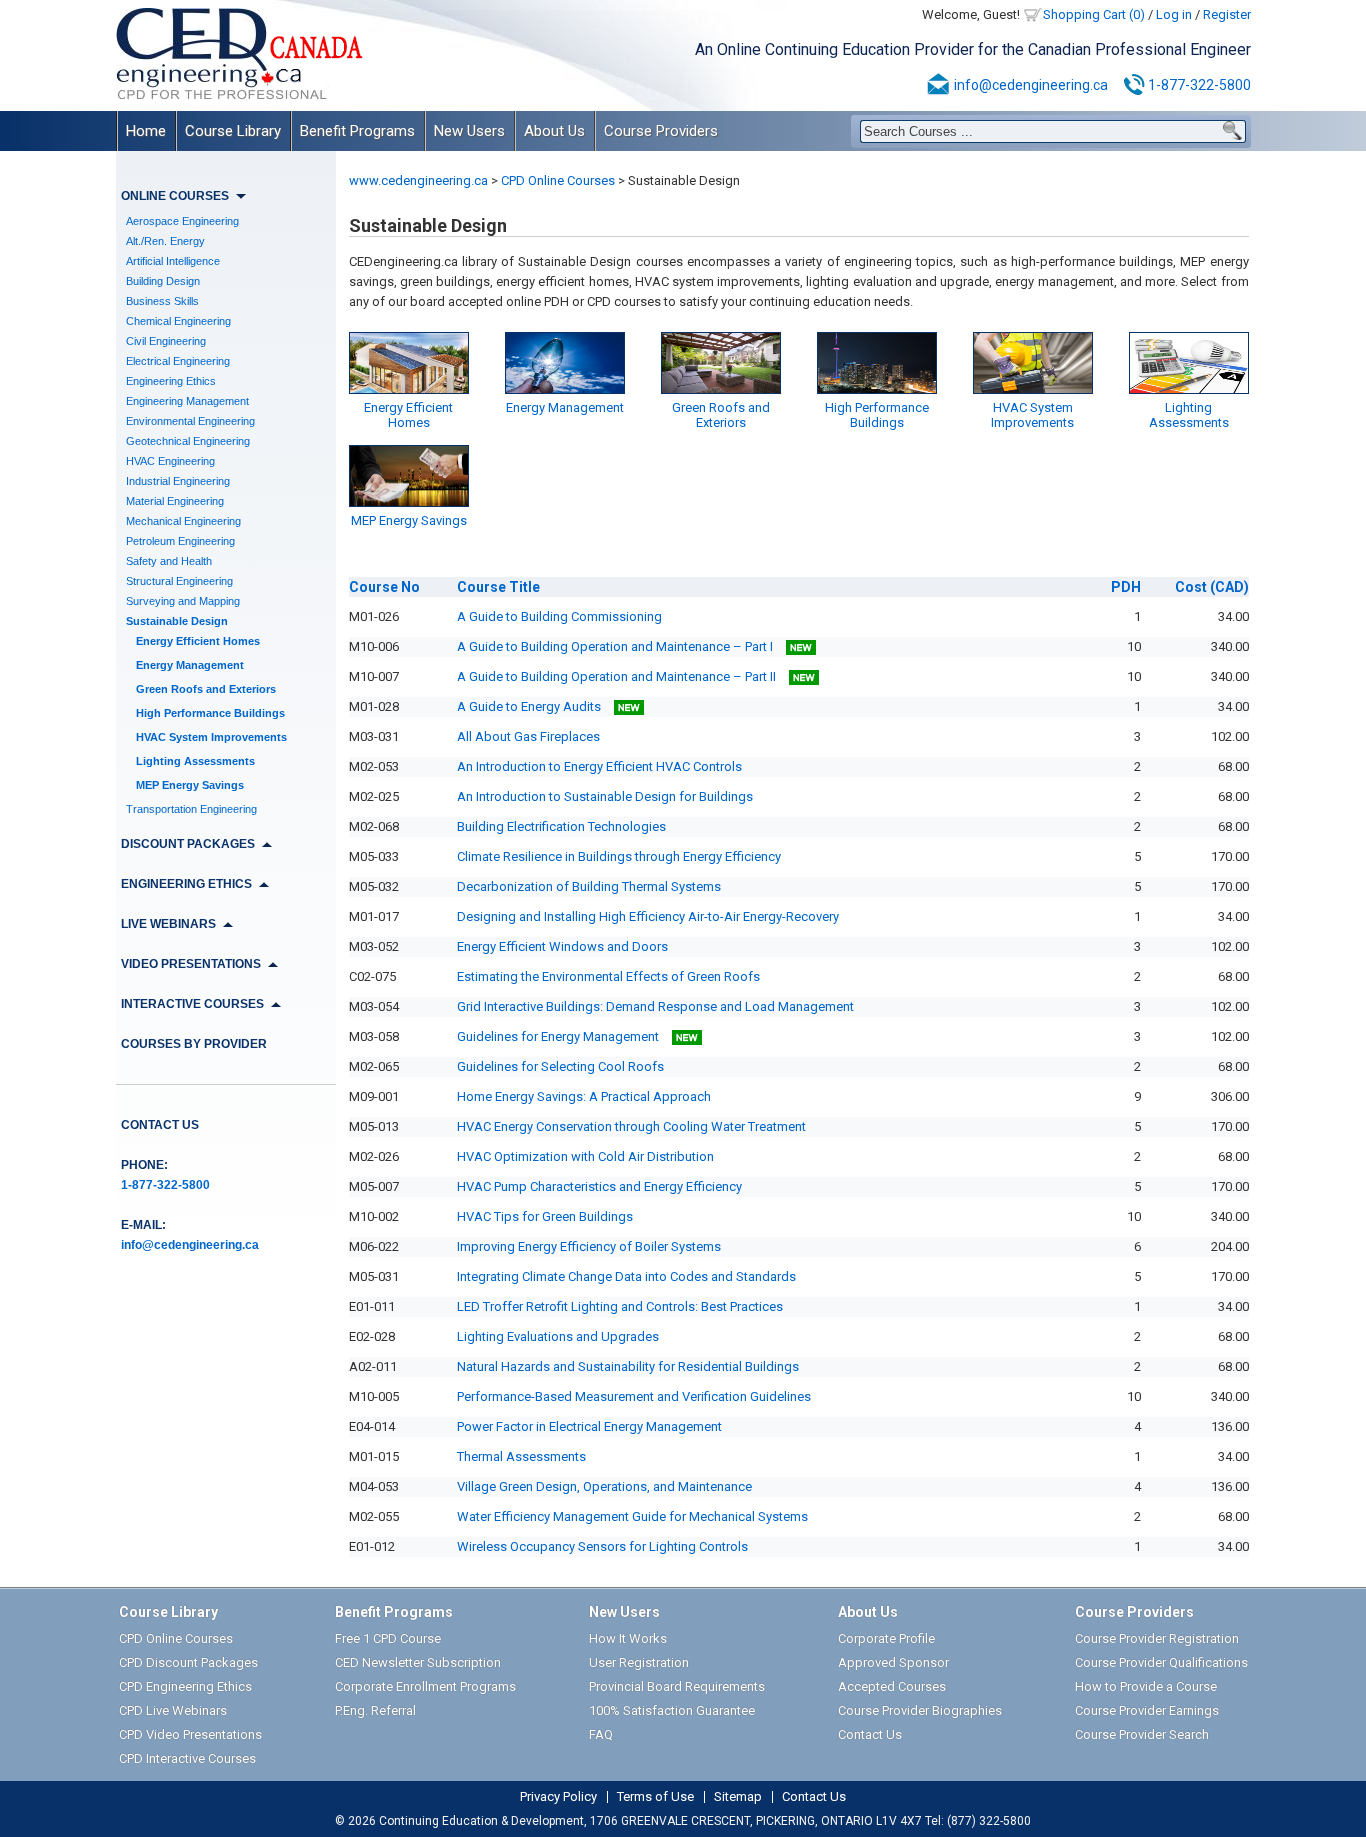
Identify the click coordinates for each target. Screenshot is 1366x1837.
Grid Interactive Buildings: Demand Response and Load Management (655, 1006)
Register (1227, 14)
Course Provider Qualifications (1161, 1662)
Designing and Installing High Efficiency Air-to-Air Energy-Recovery (648, 916)
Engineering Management (187, 401)
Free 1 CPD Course (388, 1638)
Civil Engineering (166, 341)
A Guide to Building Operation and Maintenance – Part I (616, 646)
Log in (1174, 14)
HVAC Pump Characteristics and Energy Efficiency (599, 1186)
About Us (554, 131)
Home (146, 131)
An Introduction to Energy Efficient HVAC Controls (599, 766)
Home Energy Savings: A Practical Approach (584, 1096)
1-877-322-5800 (1199, 85)
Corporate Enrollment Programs (425, 1686)
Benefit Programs (357, 131)
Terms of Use (655, 1797)
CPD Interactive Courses (187, 1758)
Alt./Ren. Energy (165, 241)
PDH (1126, 587)
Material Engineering (175, 501)
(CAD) (1212, 587)
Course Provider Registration (1157, 1638)
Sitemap (738, 1797)
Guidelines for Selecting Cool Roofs (560, 1066)
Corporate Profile (886, 1638)
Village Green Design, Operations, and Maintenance (604, 1486)
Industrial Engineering (178, 481)
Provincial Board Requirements (677, 1686)
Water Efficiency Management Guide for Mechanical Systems (632, 1516)
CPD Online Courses (558, 180)
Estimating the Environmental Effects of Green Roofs (608, 976)
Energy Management (190, 665)
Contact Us (160, 1125)
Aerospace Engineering (182, 221)
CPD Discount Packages (188, 1662)
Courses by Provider (194, 1044)
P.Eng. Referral (375, 1710)
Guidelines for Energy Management (559, 1036)
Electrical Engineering (178, 361)
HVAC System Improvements (211, 737)
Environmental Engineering (190, 421)
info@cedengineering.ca (1031, 85)
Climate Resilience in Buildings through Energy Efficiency (619, 856)
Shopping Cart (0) (1094, 14)
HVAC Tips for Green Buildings (545, 1216)
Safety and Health (169, 561)
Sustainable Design (177, 621)
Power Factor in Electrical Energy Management (589, 1426)
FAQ (601, 1734)
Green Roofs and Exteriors (206, 689)
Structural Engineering (179, 581)
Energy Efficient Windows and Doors (562, 946)
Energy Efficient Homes (198, 641)
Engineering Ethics (171, 381)
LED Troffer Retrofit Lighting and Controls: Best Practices (620, 1306)
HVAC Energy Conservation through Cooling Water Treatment (631, 1126)
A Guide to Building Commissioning (559, 616)
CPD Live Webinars (173, 1710)
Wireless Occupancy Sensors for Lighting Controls (602, 1546)
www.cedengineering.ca (418, 180)
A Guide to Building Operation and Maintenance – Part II (618, 676)
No (384, 587)
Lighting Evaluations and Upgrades (558, 1336)
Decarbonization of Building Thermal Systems (589, 886)
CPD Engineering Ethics (185, 1686)
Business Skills (162, 301)
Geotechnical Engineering (188, 441)
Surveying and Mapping (183, 601)
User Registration (639, 1662)
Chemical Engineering (178, 321)
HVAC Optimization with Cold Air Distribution (585, 1156)
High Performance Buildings (210, 713)
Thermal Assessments (521, 1456)
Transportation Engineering (191, 809)
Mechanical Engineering (183, 521)
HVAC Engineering (170, 461)
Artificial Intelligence (173, 261)
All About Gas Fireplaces (528, 736)
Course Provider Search (1142, 1734)
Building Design (163, 281)
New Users (469, 131)
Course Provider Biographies (920, 1710)
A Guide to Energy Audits (530, 706)
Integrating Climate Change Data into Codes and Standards (626, 1276)
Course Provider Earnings (1147, 1710)
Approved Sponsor (893, 1662)
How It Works (628, 1638)
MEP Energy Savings (190, 785)
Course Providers (661, 131)
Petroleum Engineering (180, 541)
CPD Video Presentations (190, 1734)
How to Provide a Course (1146, 1686)
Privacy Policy (558, 1797)
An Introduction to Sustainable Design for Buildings (605, 796)
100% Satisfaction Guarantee (672, 1710)
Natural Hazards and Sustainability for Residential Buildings (628, 1366)
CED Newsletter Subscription (418, 1662)
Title (498, 587)
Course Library (233, 131)
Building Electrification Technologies (561, 826)
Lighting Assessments (195, 761)
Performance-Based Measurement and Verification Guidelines (634, 1396)
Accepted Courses (892, 1686)
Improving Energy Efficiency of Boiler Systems (589, 1246)
